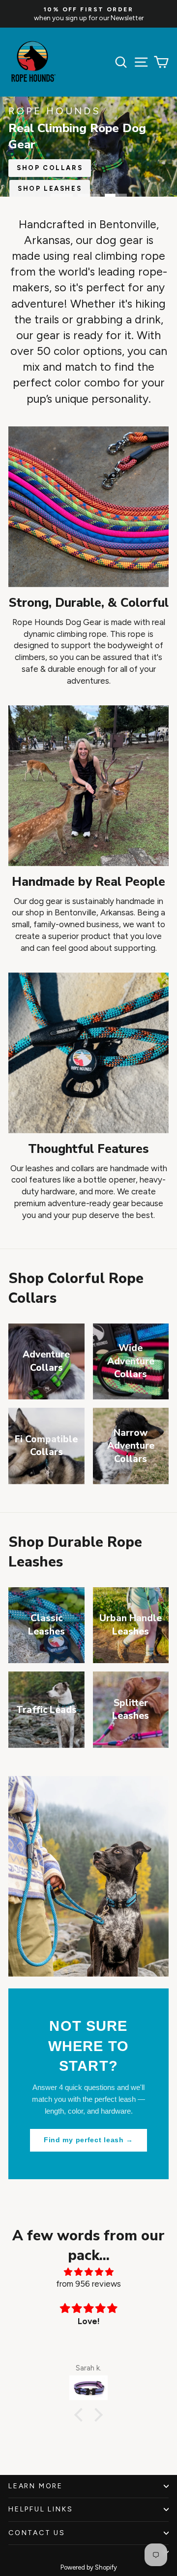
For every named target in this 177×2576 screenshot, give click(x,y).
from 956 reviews (88, 2284)
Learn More (36, 2486)
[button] (81, 2415)
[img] (88, 2272)
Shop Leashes (50, 189)
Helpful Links (41, 2509)
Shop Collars (50, 168)
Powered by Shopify (89, 2567)
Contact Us (37, 2533)
